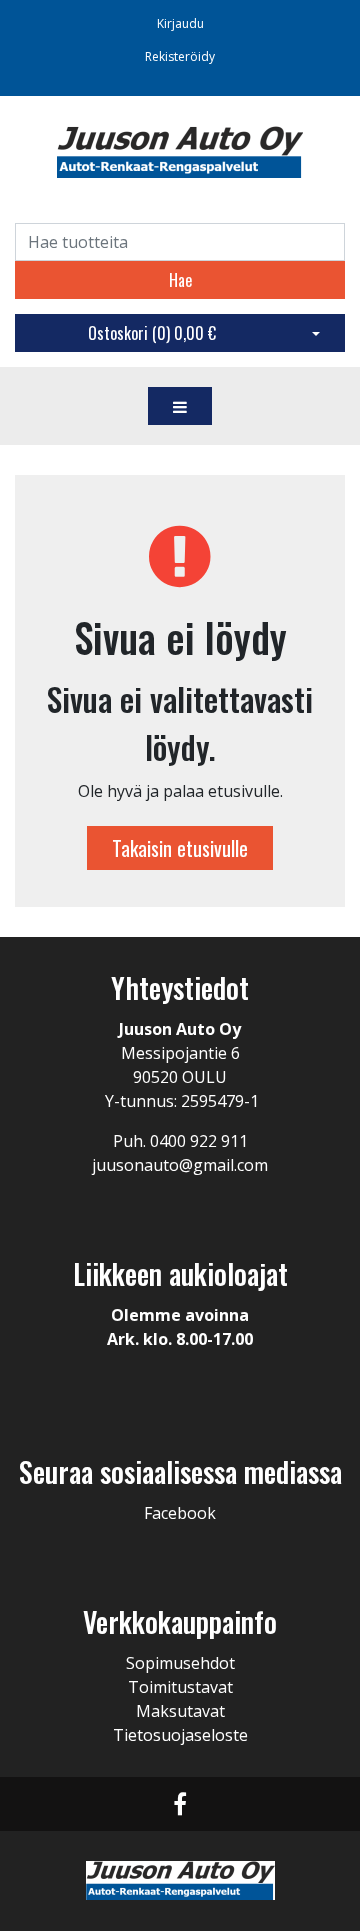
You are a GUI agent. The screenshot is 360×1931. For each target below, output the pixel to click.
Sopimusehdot (180, 1663)
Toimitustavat (180, 1687)
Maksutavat (180, 1711)
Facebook (180, 1513)
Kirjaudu (180, 23)
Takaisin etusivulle (180, 848)
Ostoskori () (152, 333)
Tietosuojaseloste (180, 1735)
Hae (180, 280)
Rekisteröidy (180, 56)
